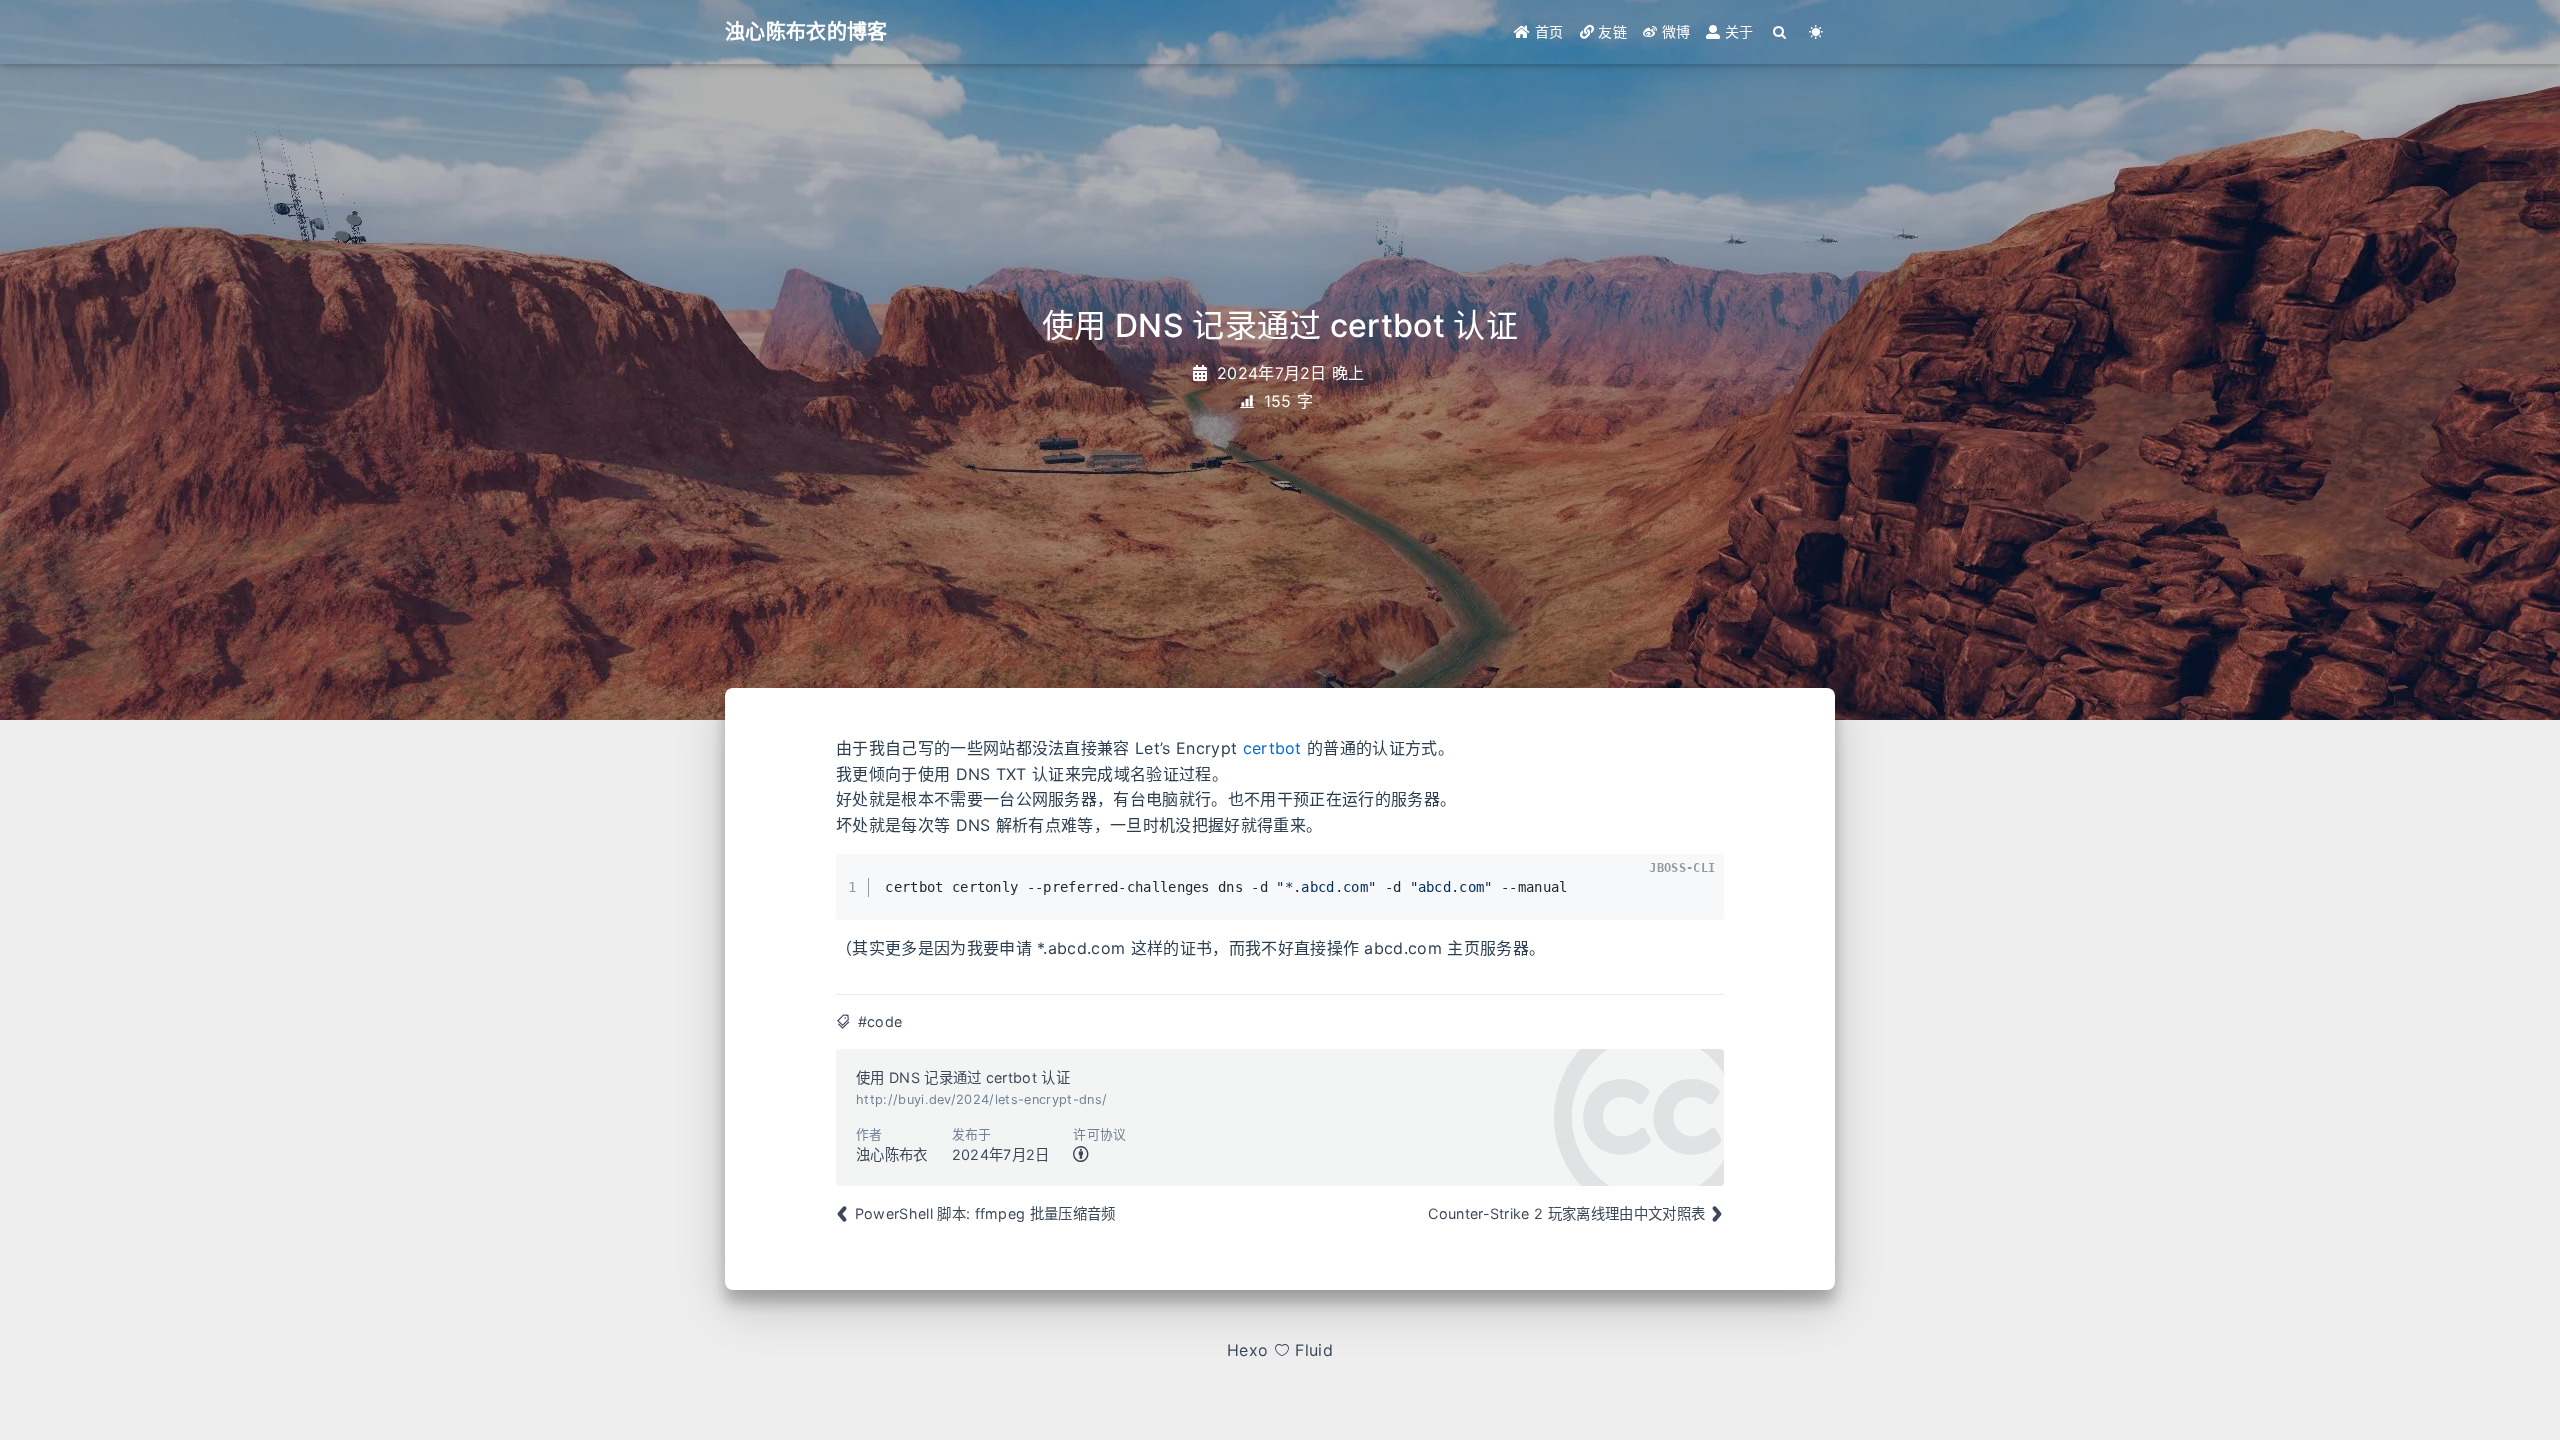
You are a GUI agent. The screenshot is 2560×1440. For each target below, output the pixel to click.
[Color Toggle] (1816, 32)
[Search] (1780, 32)
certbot (1272, 748)
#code (880, 1021)
